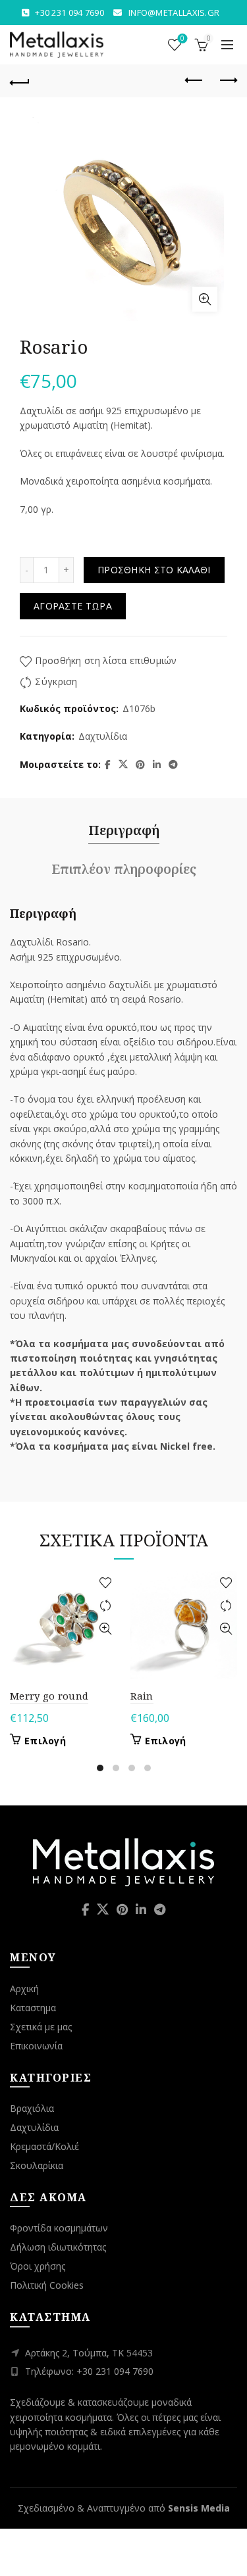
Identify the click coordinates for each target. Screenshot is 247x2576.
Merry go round (49, 1696)
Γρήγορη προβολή (106, 1629)
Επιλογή (45, 1741)
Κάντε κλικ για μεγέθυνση (205, 299)
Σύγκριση (56, 681)
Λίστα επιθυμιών (182, 39)
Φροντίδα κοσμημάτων (59, 2228)
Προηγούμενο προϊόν (194, 81)
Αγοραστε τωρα (73, 606)
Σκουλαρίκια (37, 2165)
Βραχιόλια (32, 2108)
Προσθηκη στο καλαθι (154, 570)
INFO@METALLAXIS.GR (174, 12)
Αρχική (24, 1989)
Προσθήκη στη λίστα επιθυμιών (106, 660)
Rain (142, 1696)
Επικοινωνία (36, 2046)
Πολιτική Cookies (47, 2285)
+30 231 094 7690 (69, 12)
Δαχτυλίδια (103, 736)
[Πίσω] (20, 81)
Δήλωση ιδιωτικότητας (58, 2247)
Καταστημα (33, 2008)
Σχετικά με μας (41, 2027)
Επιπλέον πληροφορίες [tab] (124, 869)
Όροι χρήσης (38, 2266)
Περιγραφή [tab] (124, 830)
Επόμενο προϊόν (227, 81)
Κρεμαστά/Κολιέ (44, 2146)
